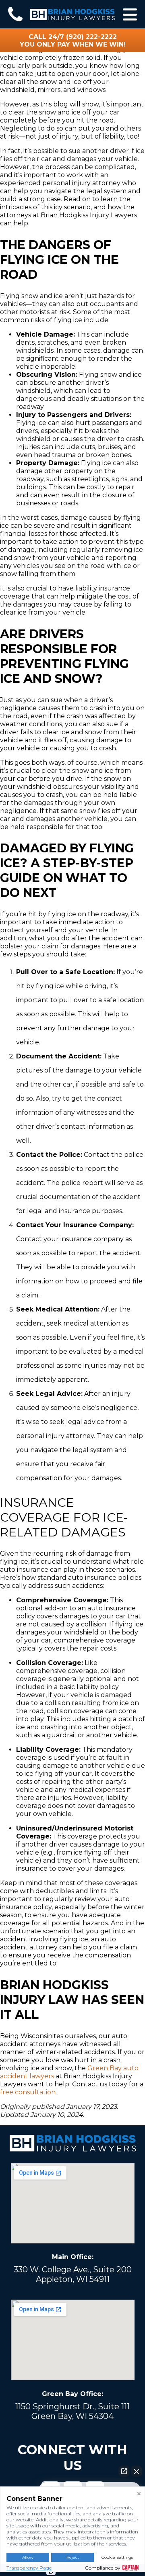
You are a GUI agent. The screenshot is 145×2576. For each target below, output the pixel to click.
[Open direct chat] (124, 2471)
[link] (15, 14)
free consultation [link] (28, 2092)
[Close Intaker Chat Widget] (137, 2471)
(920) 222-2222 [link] (91, 37)
